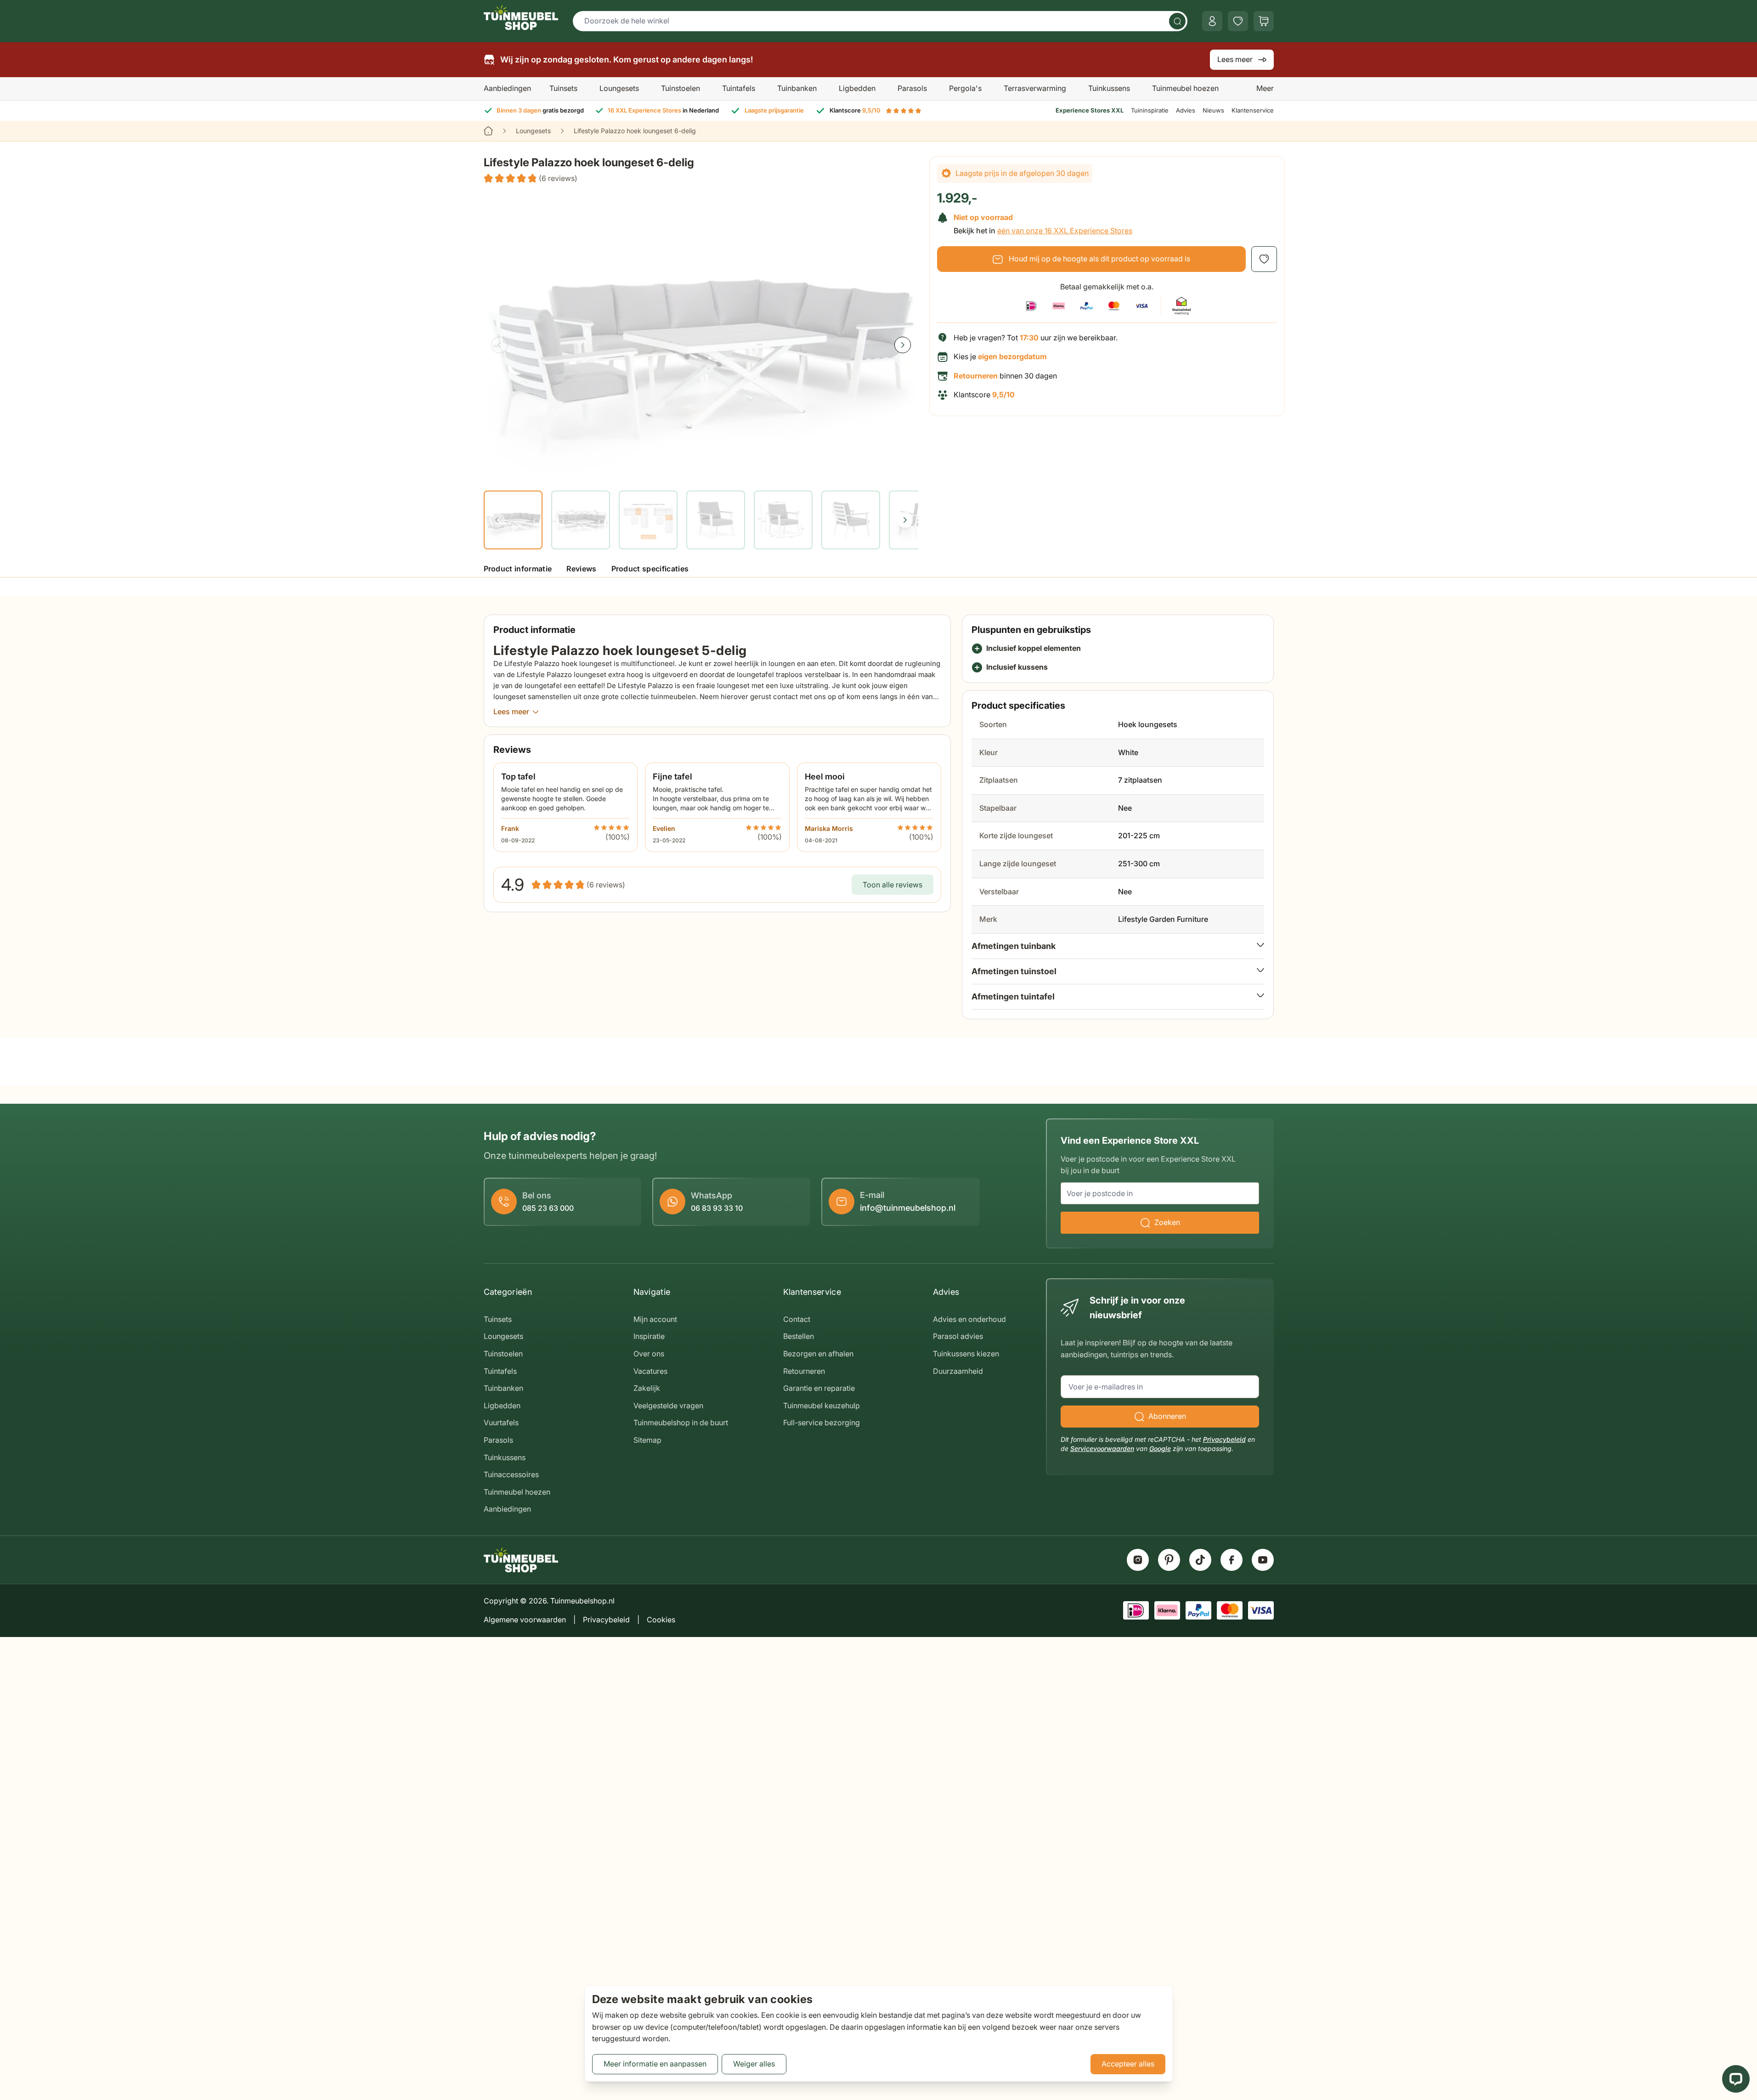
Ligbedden (857, 88)
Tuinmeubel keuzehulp (822, 1406)
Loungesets (619, 88)
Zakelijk (647, 1388)
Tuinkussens (1109, 88)
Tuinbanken (797, 88)
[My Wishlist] (1238, 21)
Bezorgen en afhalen (818, 1354)
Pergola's (965, 88)
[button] (531, 179)
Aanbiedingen (507, 88)
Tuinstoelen (681, 88)
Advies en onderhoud (969, 1319)
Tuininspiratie (1150, 110)
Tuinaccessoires (511, 1474)
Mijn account (655, 1319)
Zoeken (1167, 1222)
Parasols (912, 88)
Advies (1186, 110)
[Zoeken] (1177, 21)
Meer (1265, 88)
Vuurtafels (501, 1423)
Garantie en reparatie (819, 1388)
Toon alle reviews (893, 885)
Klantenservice (1253, 110)
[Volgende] (903, 345)
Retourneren (804, 1371)
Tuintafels (739, 88)
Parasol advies (958, 1336)
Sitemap (647, 1440)
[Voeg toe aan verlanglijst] (1264, 259)
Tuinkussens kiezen (966, 1354)
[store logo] (521, 17)
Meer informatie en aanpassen (655, 2064)
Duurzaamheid (958, 1371)
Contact (797, 1319)
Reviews (581, 569)
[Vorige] (499, 345)
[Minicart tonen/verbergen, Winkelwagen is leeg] (1264, 21)
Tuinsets (563, 88)
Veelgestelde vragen (668, 1406)
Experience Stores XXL (1090, 110)
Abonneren (1167, 1416)
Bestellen (799, 1336)
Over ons (649, 1354)
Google (1160, 1448)
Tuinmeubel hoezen (1185, 88)
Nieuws (1213, 110)
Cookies (661, 1620)
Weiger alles (754, 2064)
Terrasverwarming (1035, 88)
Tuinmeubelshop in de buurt (681, 1423)
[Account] (1212, 21)
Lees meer (1235, 59)
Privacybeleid (1224, 1439)
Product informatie (518, 569)
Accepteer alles (1128, 2064)
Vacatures (650, 1371)
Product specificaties (650, 569)
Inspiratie (649, 1336)
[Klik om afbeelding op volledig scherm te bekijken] (701, 336)
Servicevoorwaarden (1102, 1448)
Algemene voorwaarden (525, 1620)
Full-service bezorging (822, 1423)
